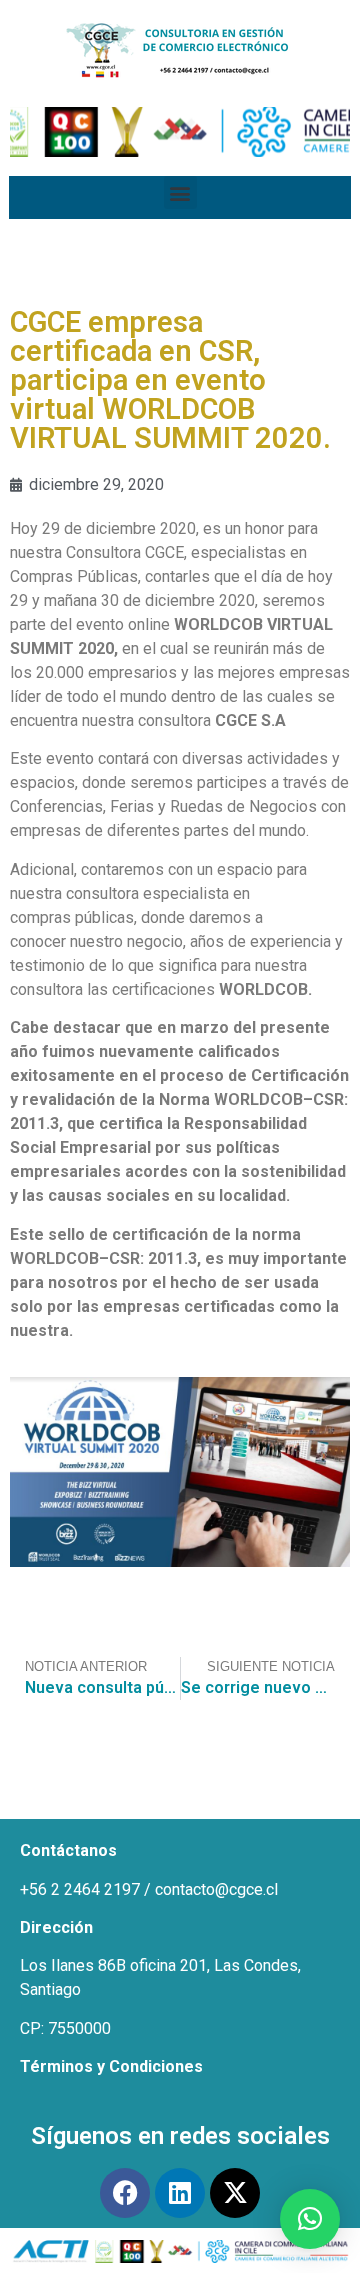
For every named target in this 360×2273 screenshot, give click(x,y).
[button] (180, 192)
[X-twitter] (235, 2193)
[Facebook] (125, 2193)
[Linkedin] (180, 2193)
